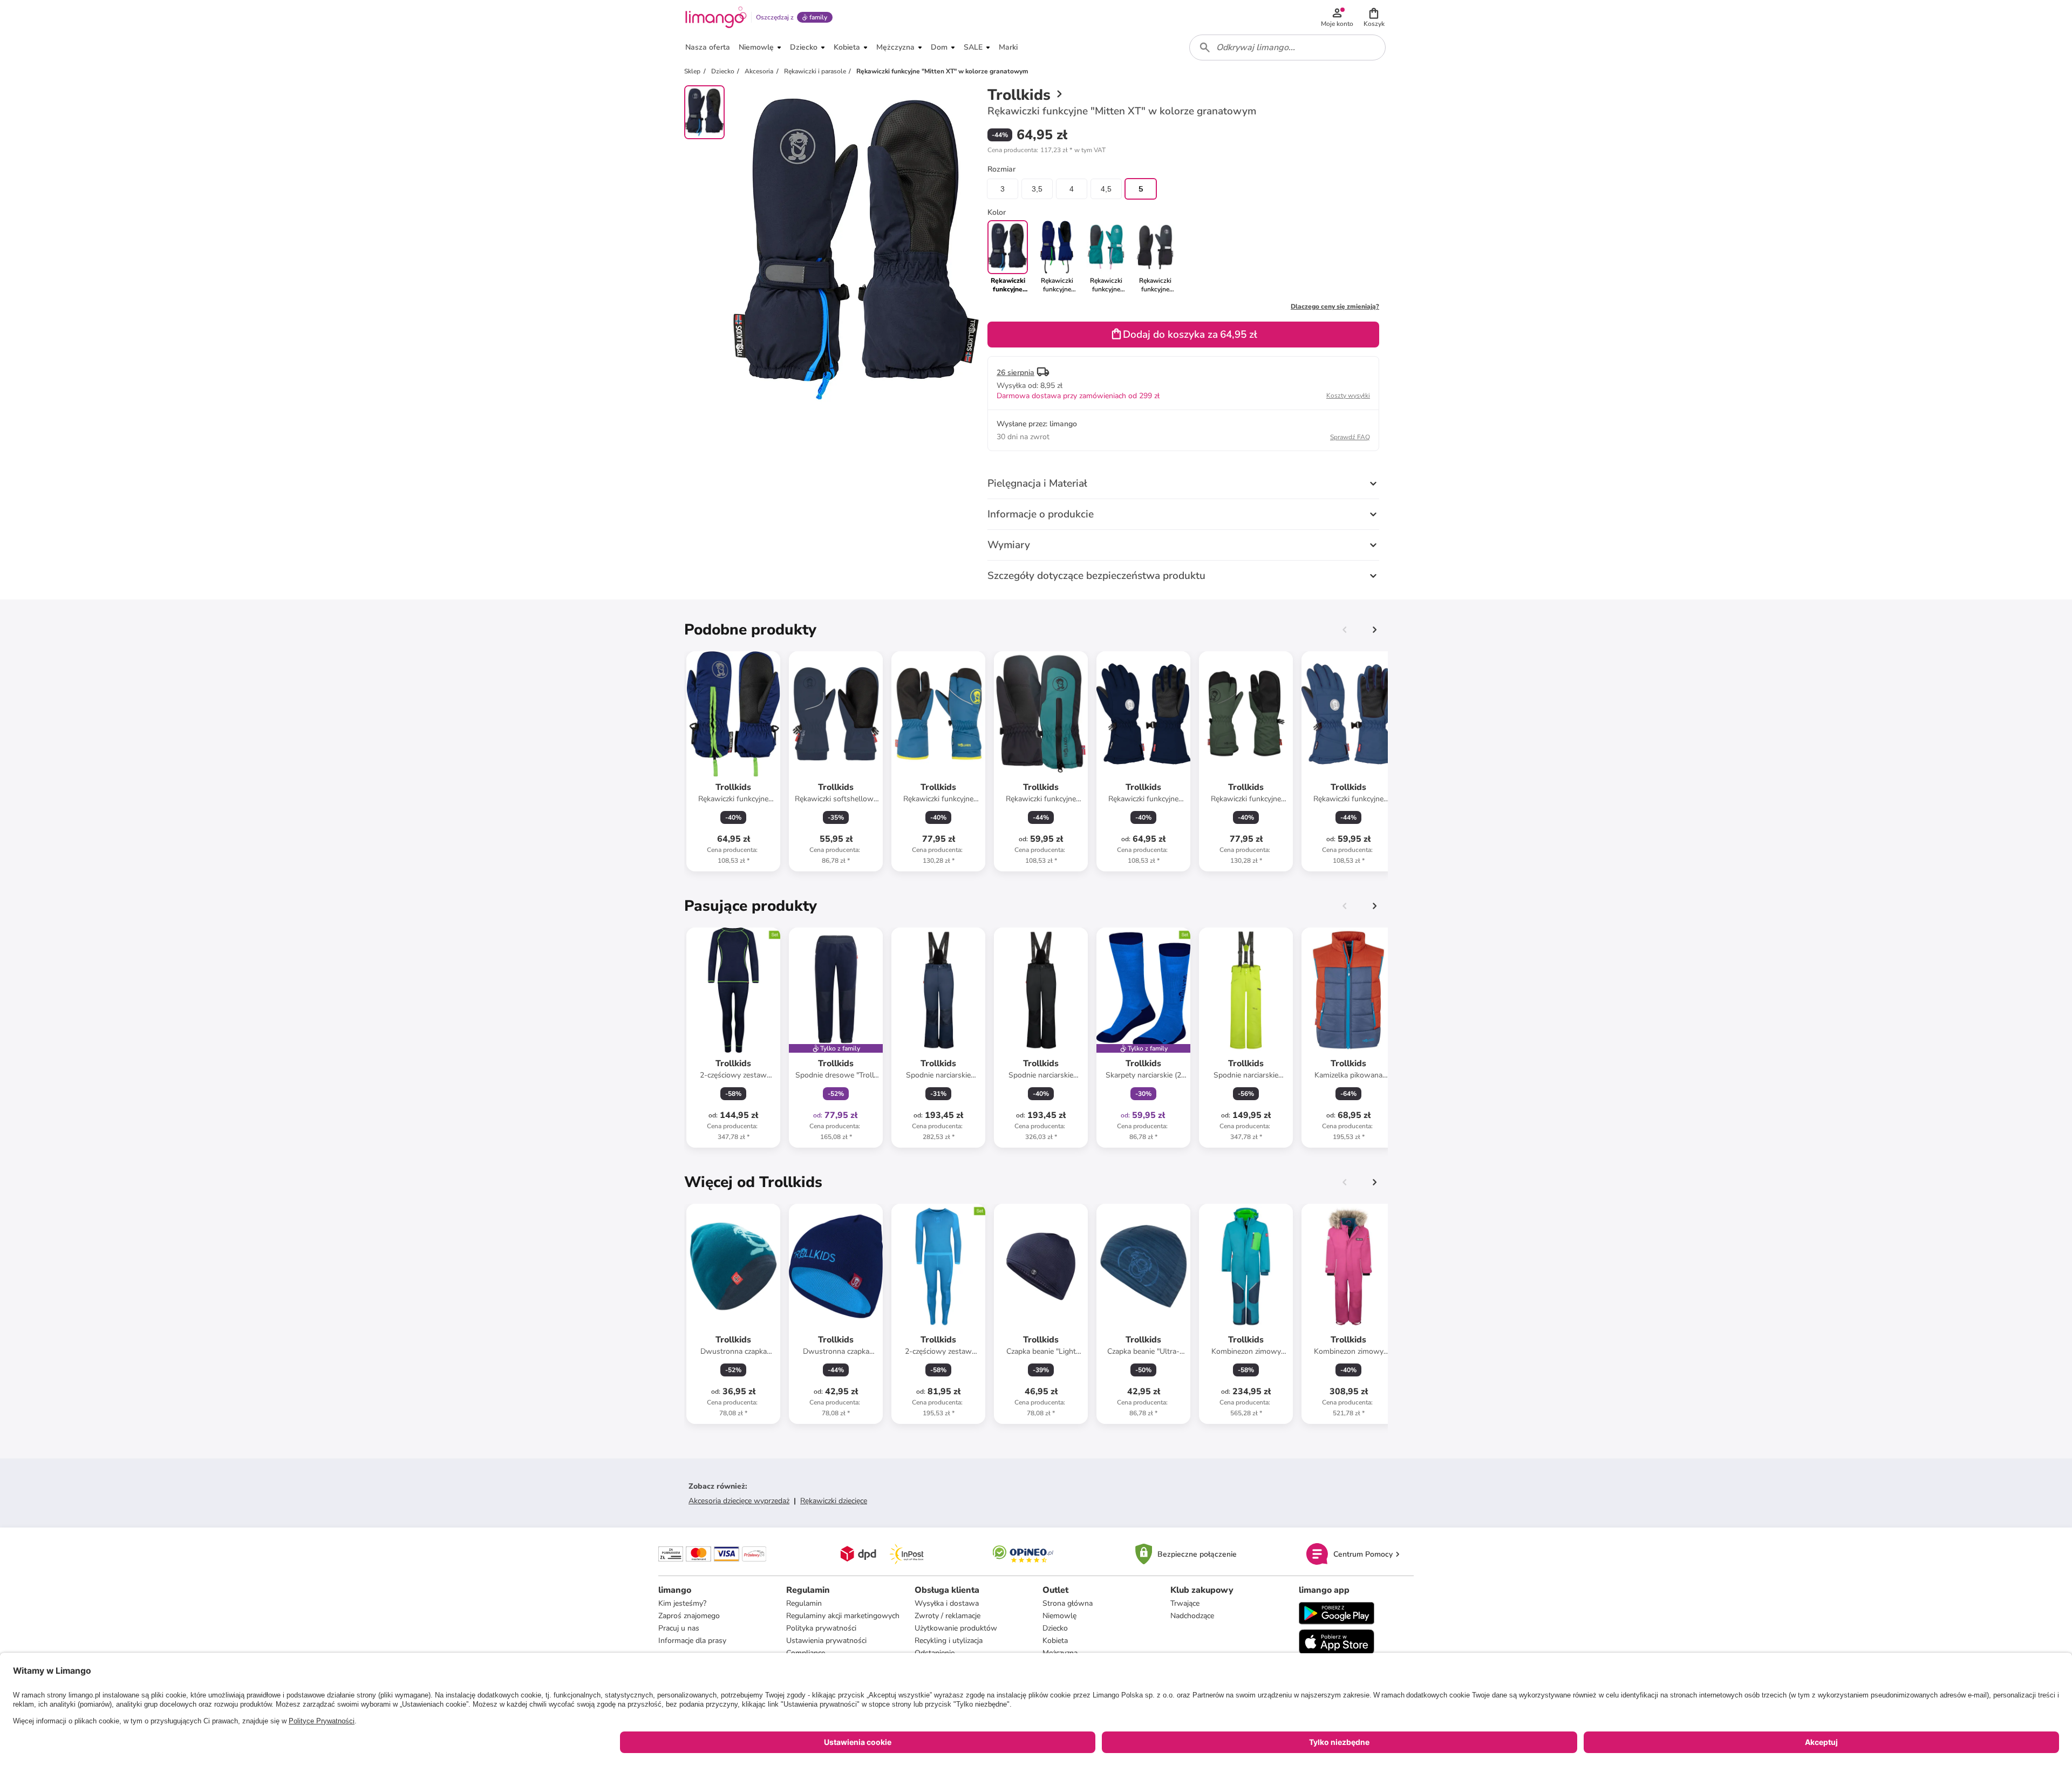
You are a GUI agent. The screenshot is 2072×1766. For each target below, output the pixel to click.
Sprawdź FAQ (1350, 437)
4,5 (1106, 189)
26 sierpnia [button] (1015, 373)
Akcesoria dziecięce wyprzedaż (739, 1501)
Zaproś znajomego (689, 1616)
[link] (1057, 257)
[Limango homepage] (716, 17)
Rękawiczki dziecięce (834, 1501)
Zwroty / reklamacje (948, 1616)
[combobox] (1287, 47)
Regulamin (804, 1603)
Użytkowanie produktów (956, 1628)
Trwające (1185, 1603)
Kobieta (1055, 1641)
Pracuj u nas (679, 1628)
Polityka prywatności (821, 1628)
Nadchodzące (1192, 1616)
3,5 (1037, 189)
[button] (1374, 17)
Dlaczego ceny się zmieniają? (1335, 306)
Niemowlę (1059, 1616)
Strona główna (1068, 1603)
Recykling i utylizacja (949, 1641)
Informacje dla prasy (692, 1641)
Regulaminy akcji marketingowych (843, 1616)
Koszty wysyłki (1348, 396)
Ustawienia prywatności (826, 1641)
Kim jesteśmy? (682, 1603)
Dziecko (1055, 1628)
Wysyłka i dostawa (947, 1603)
